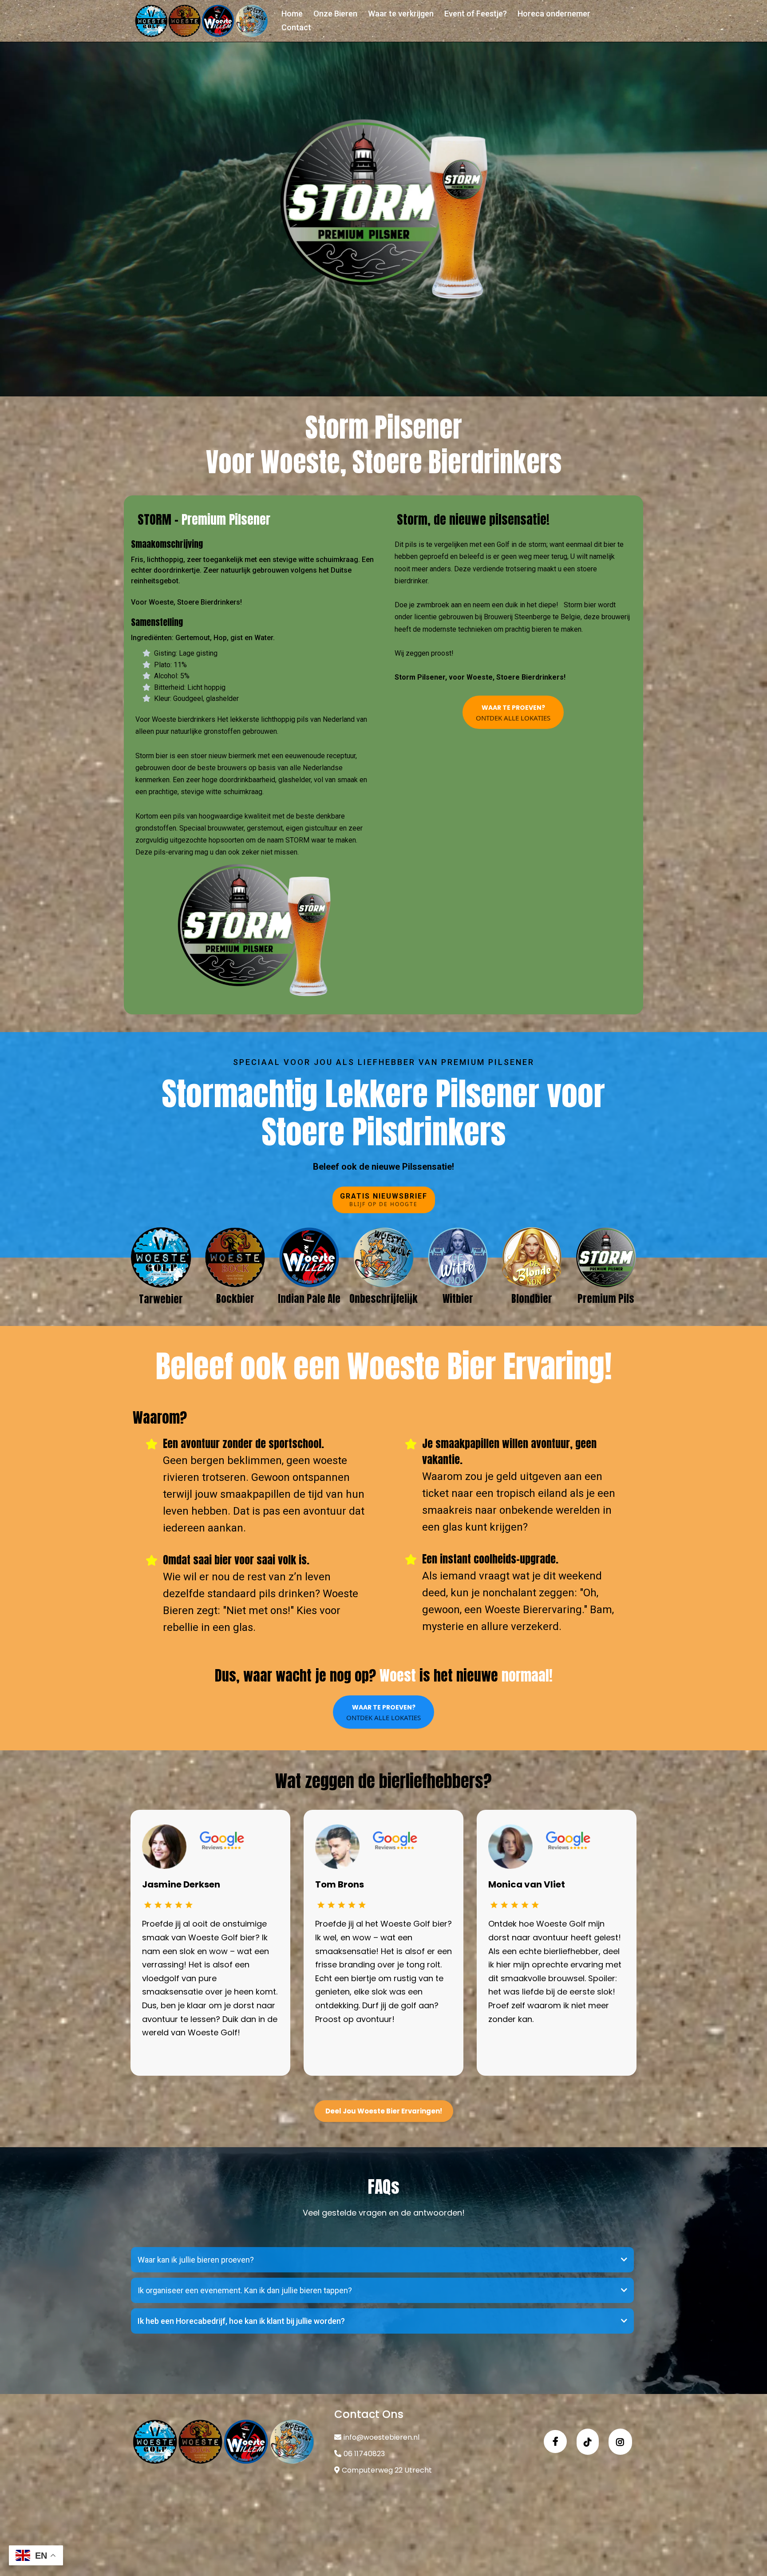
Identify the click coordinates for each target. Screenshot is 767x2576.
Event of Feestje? (476, 14)
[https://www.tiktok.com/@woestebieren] (588, 2442)
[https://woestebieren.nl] (202, 21)
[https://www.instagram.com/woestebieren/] (620, 2442)
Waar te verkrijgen (401, 14)
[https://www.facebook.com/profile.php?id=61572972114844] (555, 2441)
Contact (296, 27)
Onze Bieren (335, 14)
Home (292, 14)
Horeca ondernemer (554, 14)
